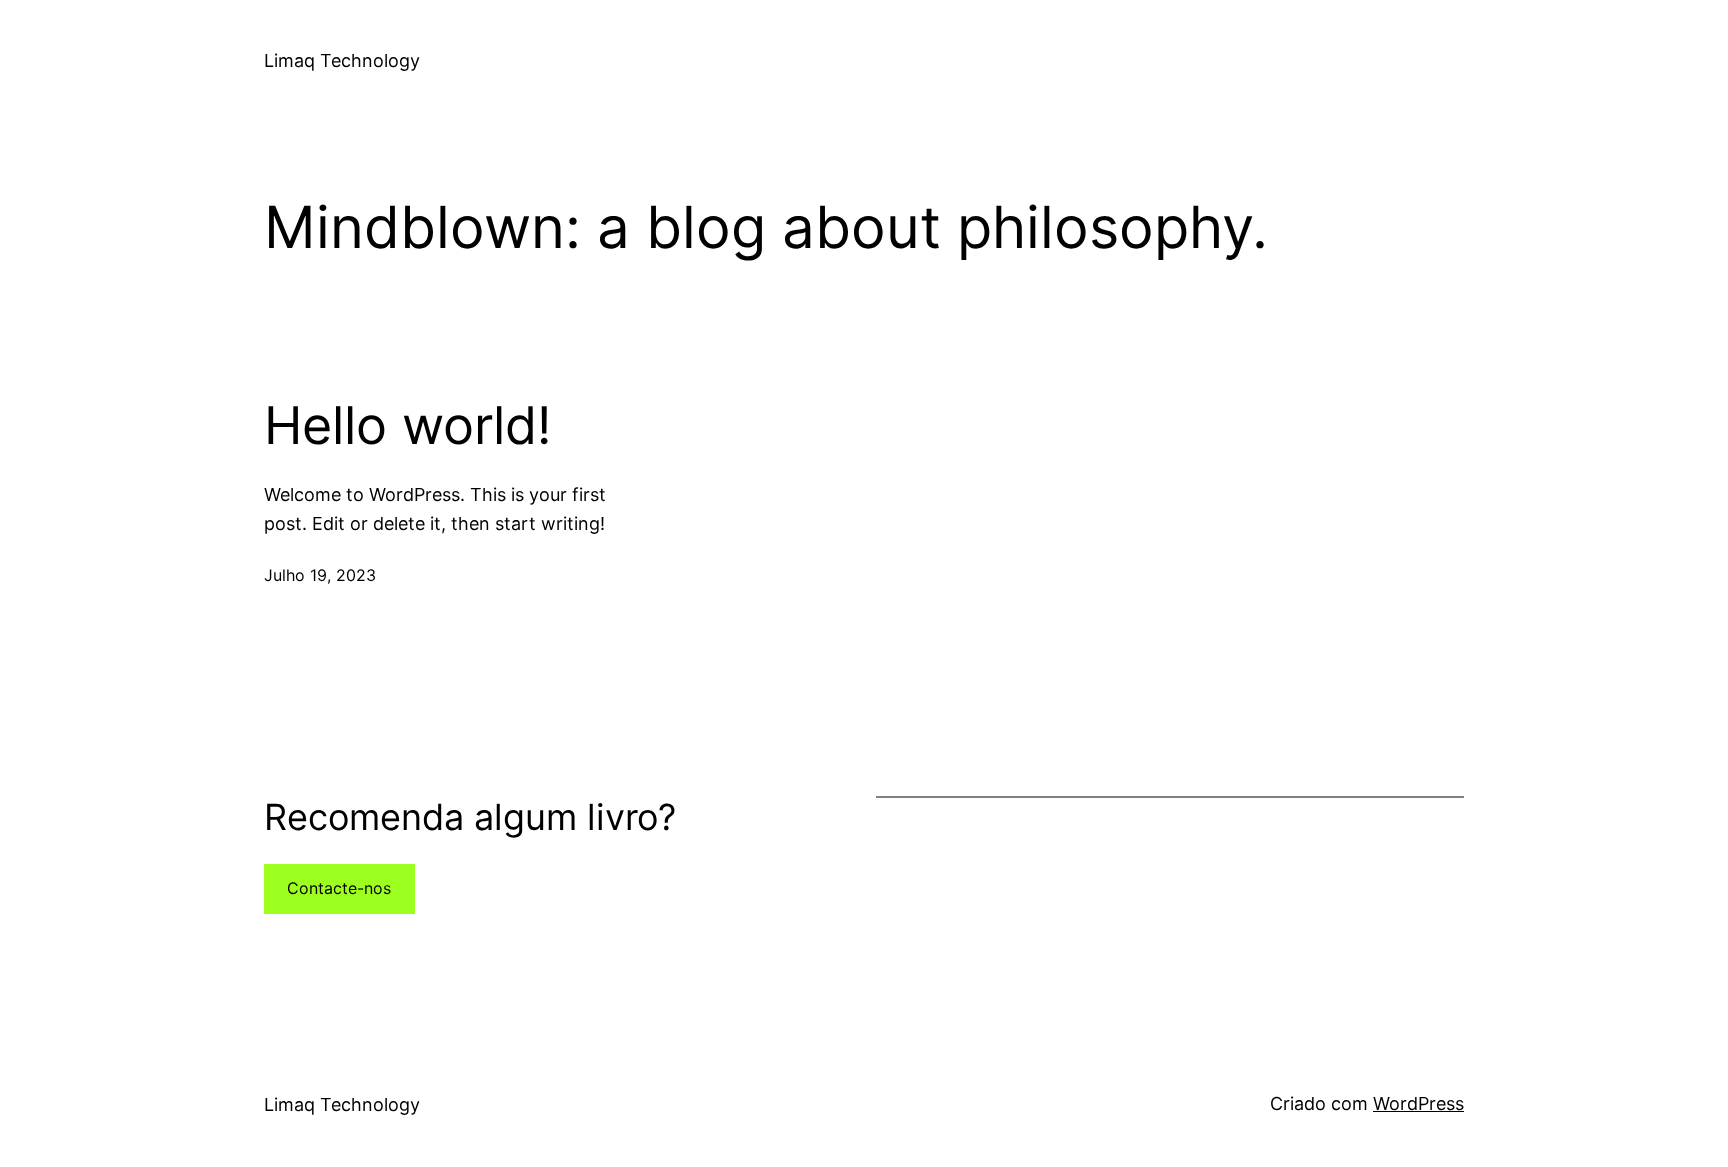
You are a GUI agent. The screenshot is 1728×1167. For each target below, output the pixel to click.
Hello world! (407, 426)
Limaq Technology (342, 60)
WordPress (1418, 1103)
